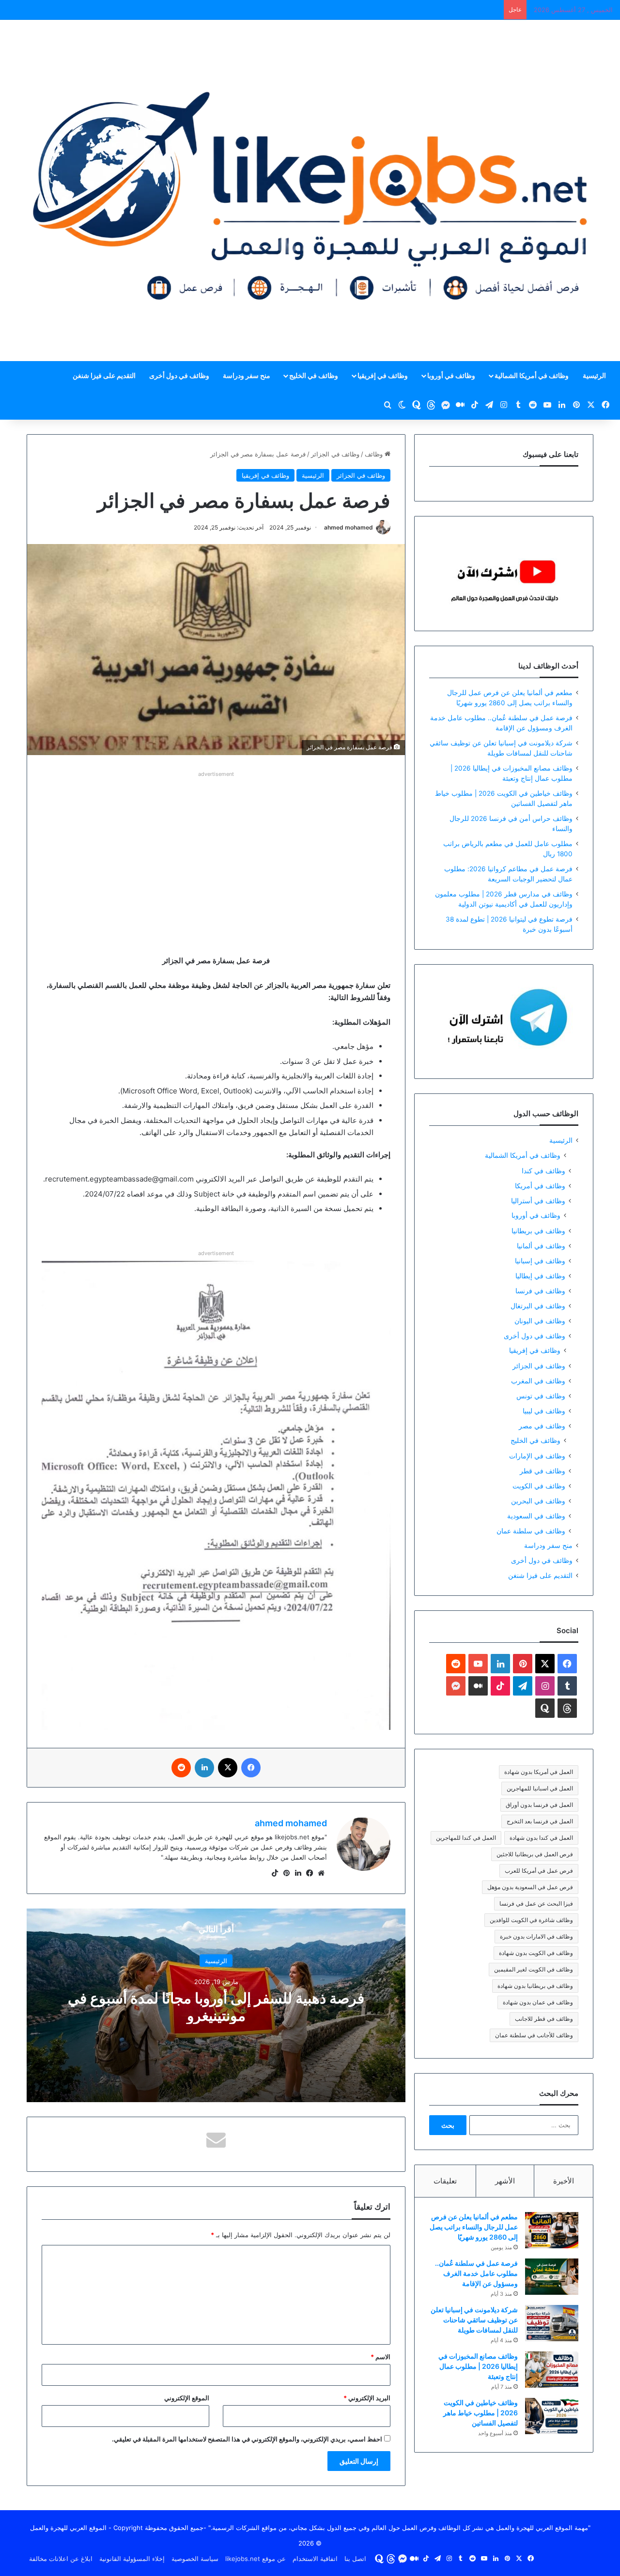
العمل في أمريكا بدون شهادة (539, 1772)
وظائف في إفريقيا (383, 375)
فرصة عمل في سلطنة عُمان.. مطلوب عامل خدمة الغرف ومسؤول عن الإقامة (476, 2273)
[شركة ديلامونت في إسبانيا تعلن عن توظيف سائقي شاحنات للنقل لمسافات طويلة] (552, 2323)
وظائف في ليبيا (544, 1411)
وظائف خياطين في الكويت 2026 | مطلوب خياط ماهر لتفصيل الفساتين (480, 2413)
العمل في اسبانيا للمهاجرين (540, 1788)
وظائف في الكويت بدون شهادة (536, 1953)
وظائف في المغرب (538, 1381)
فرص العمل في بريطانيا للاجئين (535, 1854)
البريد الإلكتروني (367, 2398)
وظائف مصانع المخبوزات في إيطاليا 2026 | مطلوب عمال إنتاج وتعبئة (478, 2366)
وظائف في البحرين (538, 1501)
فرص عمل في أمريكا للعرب (539, 1871)
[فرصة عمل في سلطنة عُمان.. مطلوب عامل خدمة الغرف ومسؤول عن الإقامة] (552, 2277)
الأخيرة (564, 2181)
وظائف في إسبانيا (540, 1261)
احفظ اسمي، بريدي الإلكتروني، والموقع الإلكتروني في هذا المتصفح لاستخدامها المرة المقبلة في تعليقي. (247, 2439)
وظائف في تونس (541, 1396)
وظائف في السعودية (536, 1516)
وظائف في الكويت (539, 1486)
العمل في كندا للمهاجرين (466, 1838)
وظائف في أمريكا (540, 1186)
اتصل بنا (355, 2559)
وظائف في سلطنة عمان (531, 1531)
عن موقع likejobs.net (256, 2559)
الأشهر (505, 2181)
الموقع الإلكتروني (187, 2398)
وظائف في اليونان (540, 1321)
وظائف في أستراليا (538, 1201)
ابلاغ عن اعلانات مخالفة (61, 2559)
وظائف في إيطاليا (540, 1276)
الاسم (380, 2357)
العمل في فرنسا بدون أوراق (539, 1805)
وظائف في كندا (543, 1171)
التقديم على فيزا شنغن (104, 375)
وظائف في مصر (542, 1426)
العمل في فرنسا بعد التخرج (540, 1821)
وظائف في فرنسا (540, 1291)
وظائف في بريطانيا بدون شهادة (535, 1986)
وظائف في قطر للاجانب (544, 2019)
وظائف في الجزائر (335, 454)
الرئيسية (594, 375)
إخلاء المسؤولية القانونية (132, 2559)
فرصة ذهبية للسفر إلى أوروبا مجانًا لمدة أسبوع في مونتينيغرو (216, 2006)
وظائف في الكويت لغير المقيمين (534, 1969)
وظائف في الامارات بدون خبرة (536, 1936)
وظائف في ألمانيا (541, 1246)
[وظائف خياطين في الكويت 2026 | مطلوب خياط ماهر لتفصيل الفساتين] (552, 2416)
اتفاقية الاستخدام (315, 2559)
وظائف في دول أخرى (179, 375)
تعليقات (445, 2181)
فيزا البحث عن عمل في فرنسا (536, 1903)
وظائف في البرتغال (538, 1306)
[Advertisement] (216, 848)
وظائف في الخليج (314, 375)
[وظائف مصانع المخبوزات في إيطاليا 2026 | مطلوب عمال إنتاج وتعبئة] (552, 2370)
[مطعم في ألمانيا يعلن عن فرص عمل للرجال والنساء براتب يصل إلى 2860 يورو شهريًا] (552, 2230)
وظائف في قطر (542, 1471)
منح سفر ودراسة (247, 375)
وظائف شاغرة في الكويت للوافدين (531, 1920)
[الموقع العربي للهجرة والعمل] (310, 190)
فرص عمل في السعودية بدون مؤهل (530, 1887)
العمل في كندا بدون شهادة (541, 1838)
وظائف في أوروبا (451, 375)
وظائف (375, 454)
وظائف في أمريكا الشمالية (532, 375)
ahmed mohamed (349, 527)
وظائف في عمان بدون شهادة (538, 2002)
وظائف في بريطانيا (538, 1231)
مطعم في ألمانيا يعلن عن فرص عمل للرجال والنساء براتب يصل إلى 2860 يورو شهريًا (474, 2227)
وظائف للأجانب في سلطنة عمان (534, 2035)
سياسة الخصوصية (195, 2559)
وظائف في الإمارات (537, 1456)
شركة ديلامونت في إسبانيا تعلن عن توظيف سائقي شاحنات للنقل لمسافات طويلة (474, 2320)
